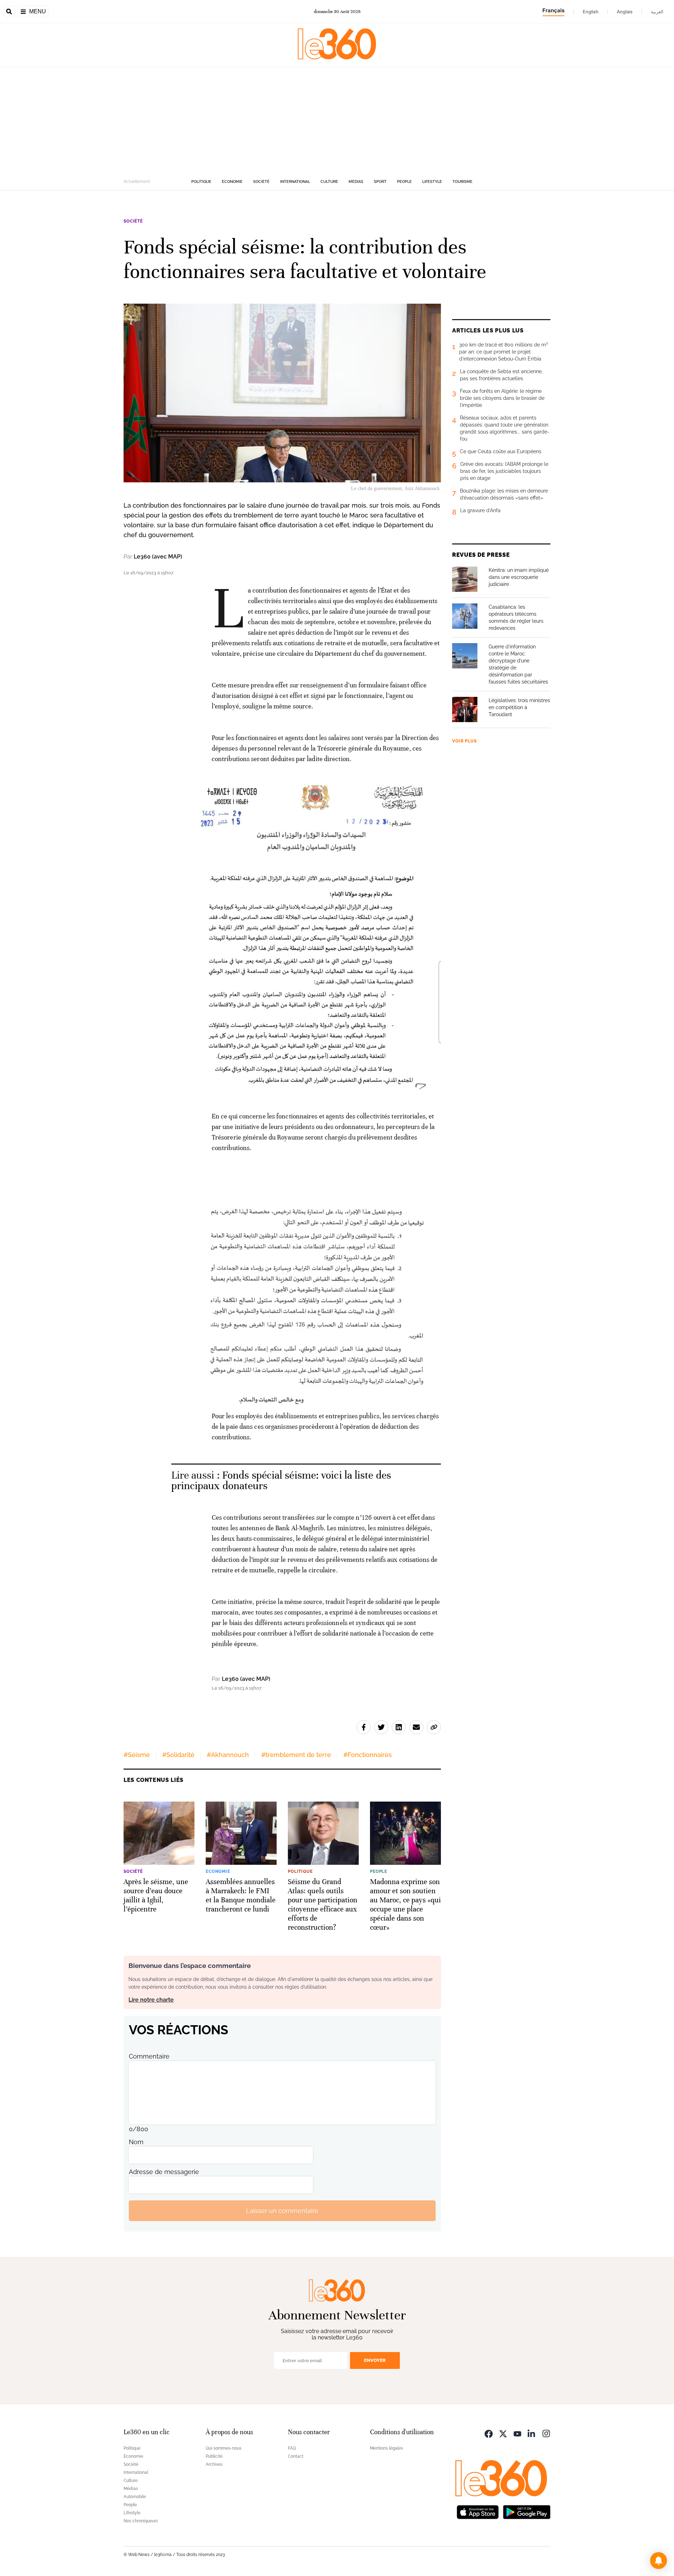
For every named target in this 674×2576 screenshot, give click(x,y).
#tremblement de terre (296, 1755)
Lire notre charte (151, 2000)
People (404, 182)
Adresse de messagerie (164, 2172)
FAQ (292, 2448)
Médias (356, 182)
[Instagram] (546, 2433)
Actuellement (137, 181)
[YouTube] (517, 2433)
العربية (657, 12)
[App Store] (478, 2511)
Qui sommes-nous (224, 2448)
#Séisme (137, 1755)
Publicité (214, 2456)
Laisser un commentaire (282, 2211)
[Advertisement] (337, 120)
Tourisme (462, 182)
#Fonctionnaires (368, 1755)
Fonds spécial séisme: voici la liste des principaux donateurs (281, 1481)
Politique (201, 182)
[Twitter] (503, 2433)
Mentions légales (386, 2448)
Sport (380, 182)
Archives (214, 2464)
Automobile (135, 2497)
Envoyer (375, 2360)
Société (261, 182)
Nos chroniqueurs (141, 2521)
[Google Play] (527, 2511)
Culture (329, 182)
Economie (232, 182)
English (591, 12)
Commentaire (149, 2056)
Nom (136, 2142)
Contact (296, 2456)
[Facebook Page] (489, 2433)
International (295, 182)
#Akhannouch (228, 1755)
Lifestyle (432, 182)
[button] (659, 2561)
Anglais (625, 12)
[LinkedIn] (532, 2433)
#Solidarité (178, 1755)
